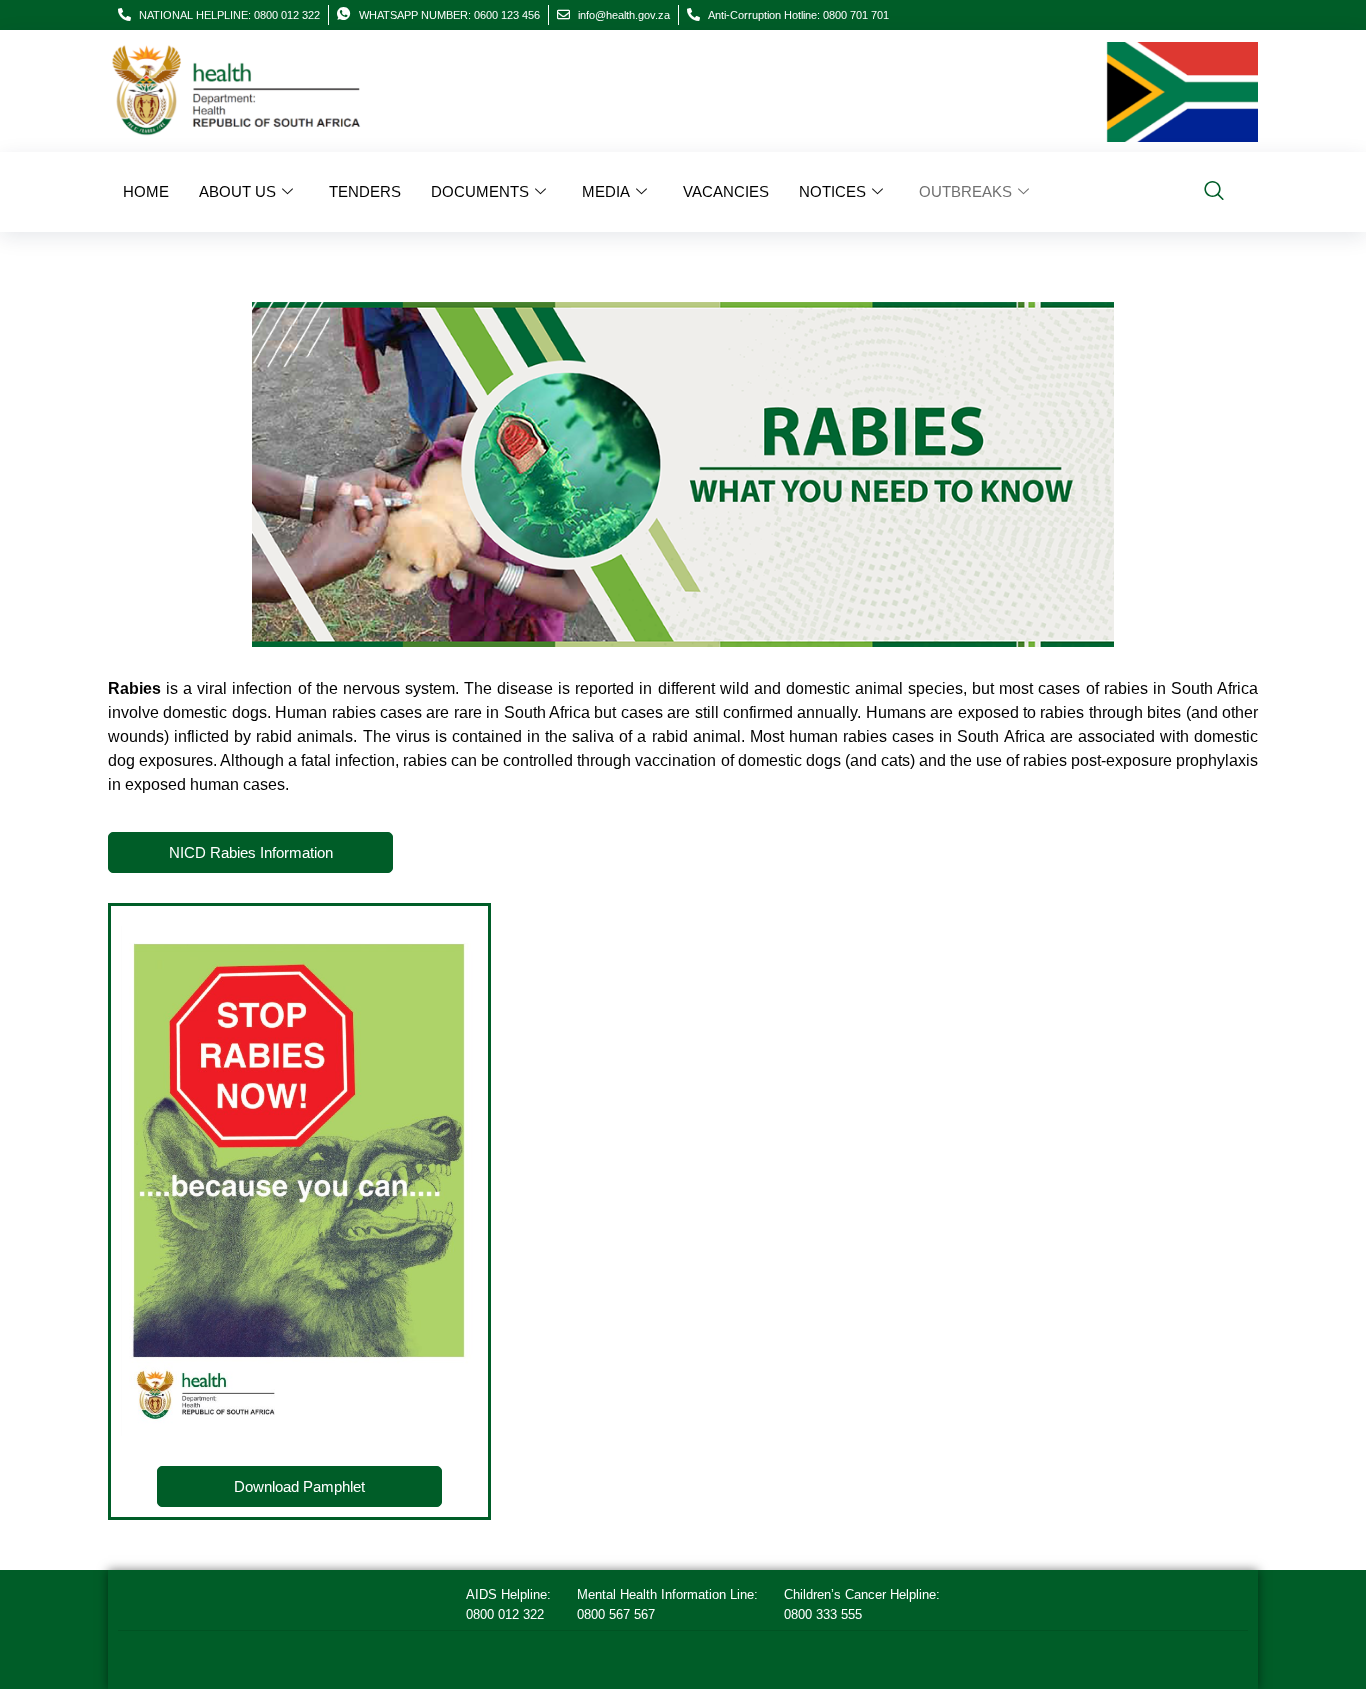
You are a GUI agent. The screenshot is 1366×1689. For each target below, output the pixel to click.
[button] (1214, 192)
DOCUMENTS (480, 191)
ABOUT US (237, 191)
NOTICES (832, 191)
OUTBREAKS (965, 191)
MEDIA (606, 191)
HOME (146, 191)
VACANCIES (726, 191)
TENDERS (365, 191)
